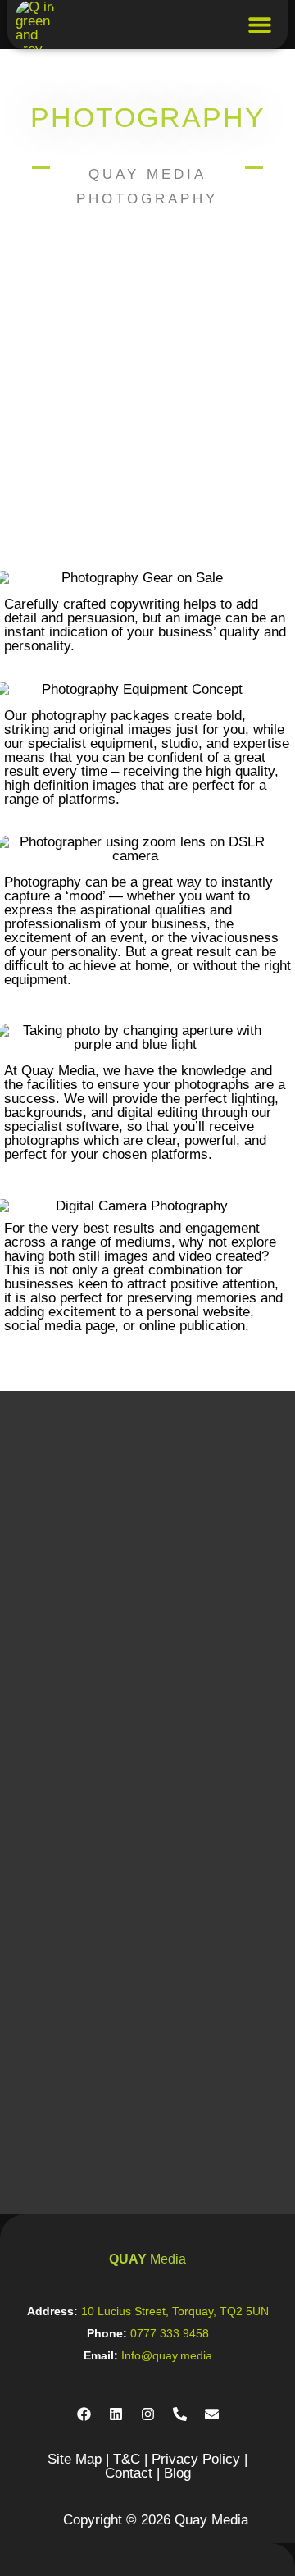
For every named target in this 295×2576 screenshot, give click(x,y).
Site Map (75, 2459)
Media (147, 2259)
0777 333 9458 (170, 2333)
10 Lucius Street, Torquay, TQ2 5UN (175, 2311)
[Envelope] (211, 2414)
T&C (127, 2459)
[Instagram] (147, 2414)
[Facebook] (84, 2414)
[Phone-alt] (179, 2414)
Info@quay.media (167, 2355)
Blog (177, 2473)
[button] (260, 25)
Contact (129, 2473)
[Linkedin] (116, 2414)
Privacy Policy (196, 2459)
